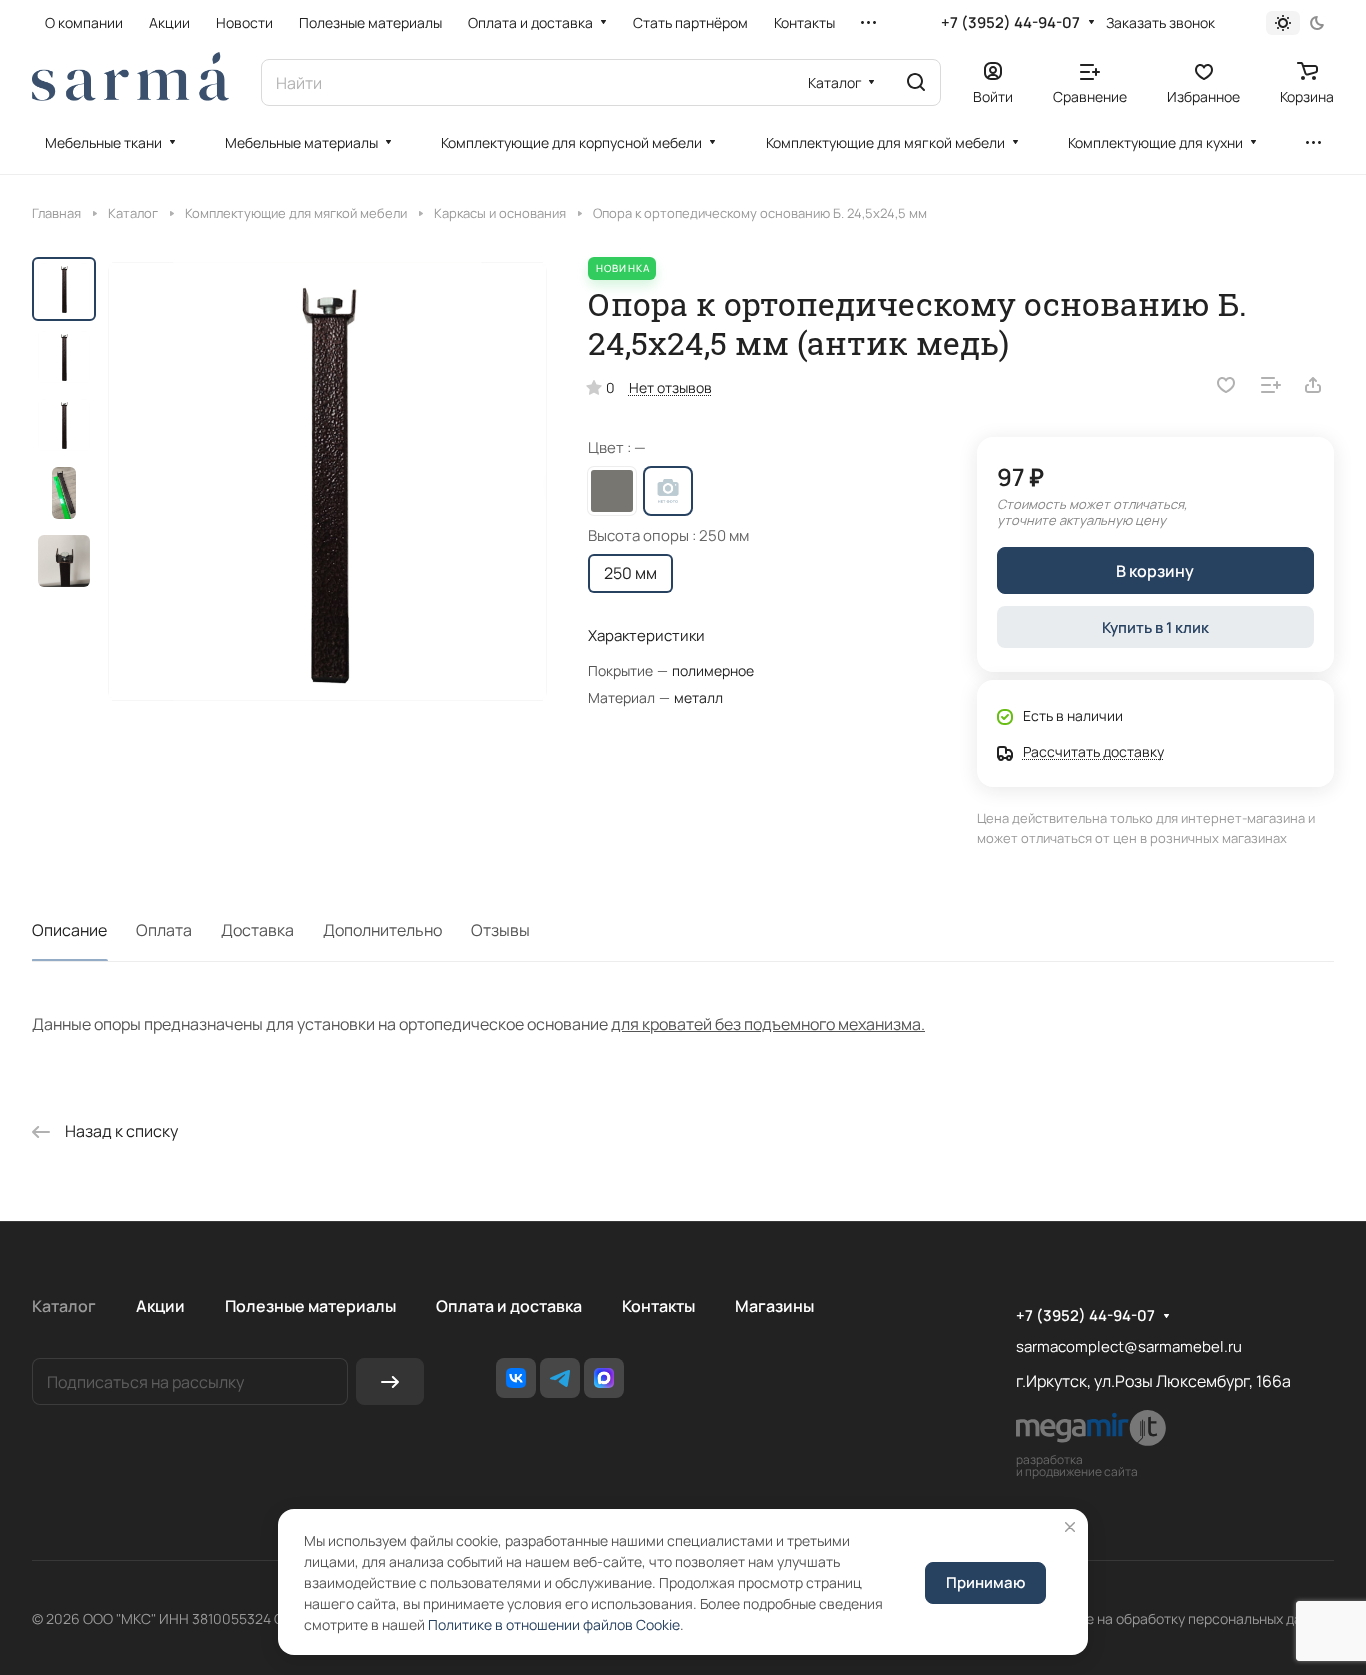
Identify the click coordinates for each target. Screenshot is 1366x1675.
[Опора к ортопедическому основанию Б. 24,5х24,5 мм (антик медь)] (327, 481)
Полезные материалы (310, 1306)
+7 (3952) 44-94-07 (1010, 23)
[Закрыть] (1070, 1527)
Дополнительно (382, 930)
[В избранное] (1226, 385)
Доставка (257, 930)
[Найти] (916, 82)
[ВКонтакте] (516, 1378)
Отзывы (500, 930)
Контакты (658, 1306)
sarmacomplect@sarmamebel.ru (1129, 1346)
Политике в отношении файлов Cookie (554, 1624)
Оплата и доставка (509, 1306)
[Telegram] (560, 1378)
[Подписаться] (390, 1381)
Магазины (774, 1306)
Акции (160, 1306)
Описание (69, 930)
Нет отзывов (670, 387)
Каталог (64, 1306)
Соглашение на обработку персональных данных (1172, 1618)
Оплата (164, 930)
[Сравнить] (1271, 385)
